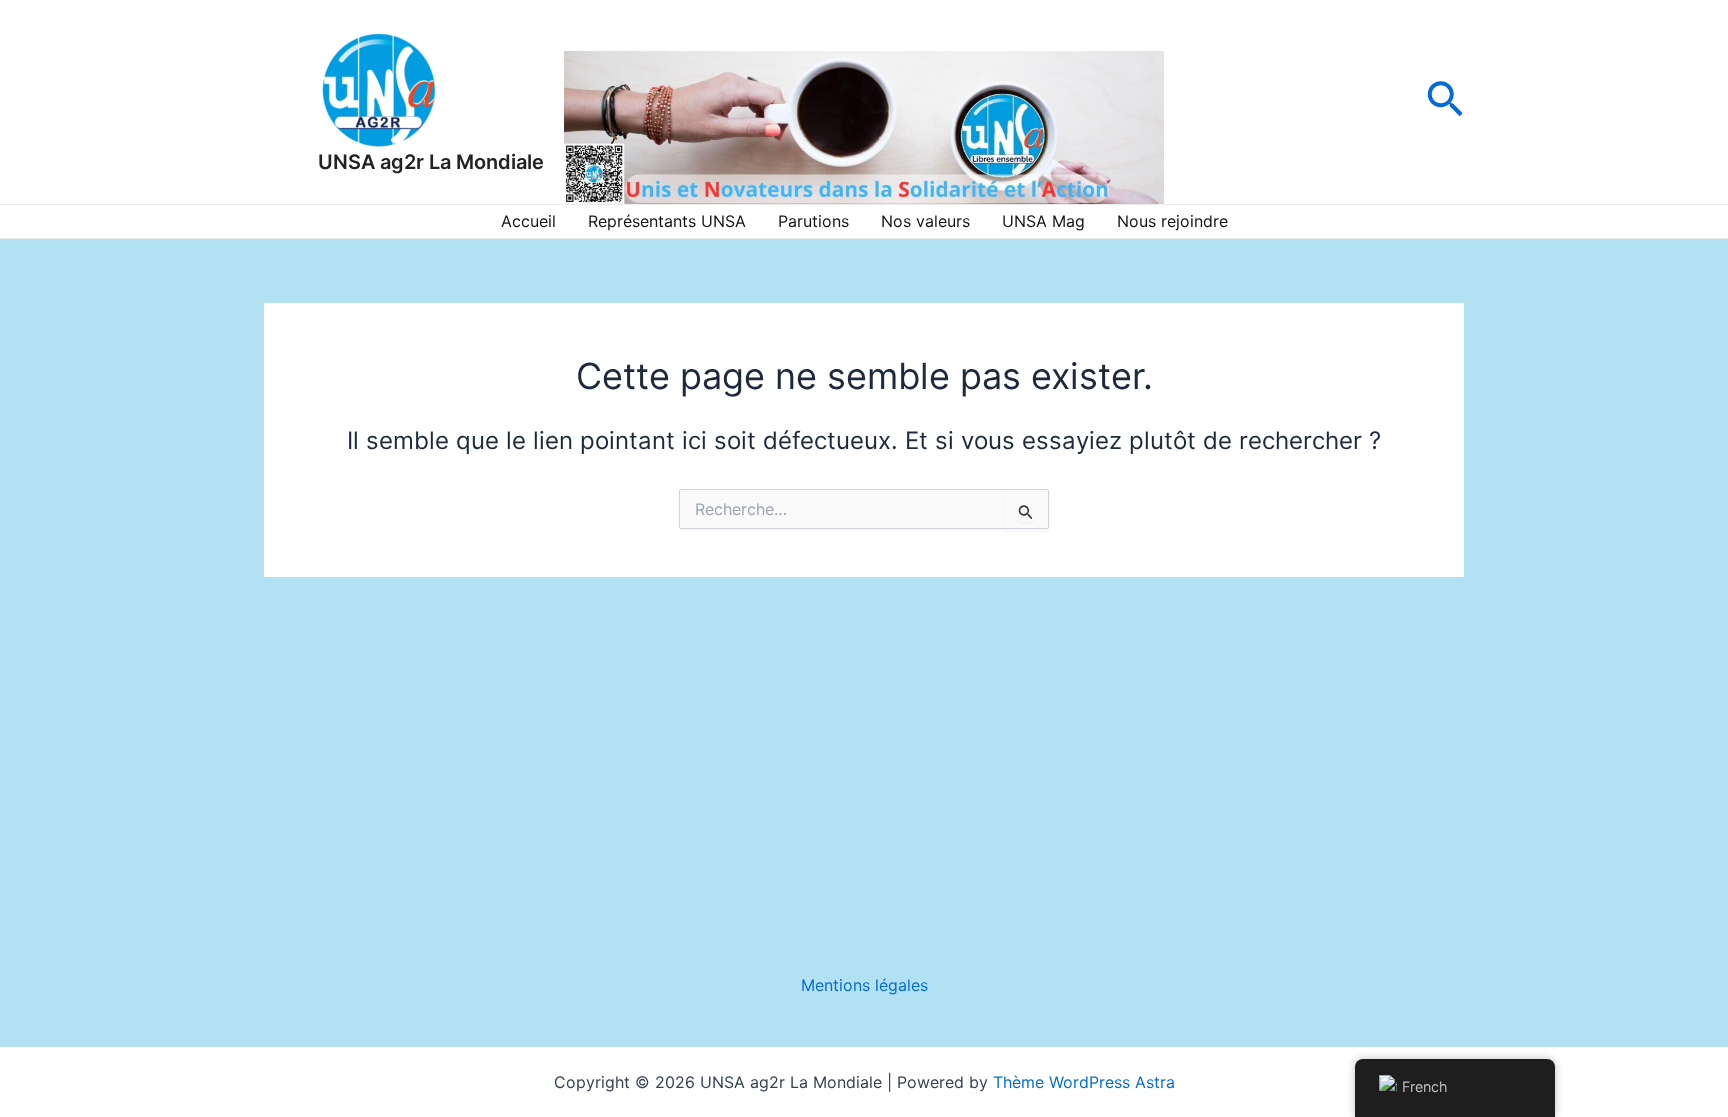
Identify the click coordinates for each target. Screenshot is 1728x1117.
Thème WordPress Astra (1084, 1082)
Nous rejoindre (1172, 221)
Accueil (528, 221)
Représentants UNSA (667, 221)
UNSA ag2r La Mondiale (431, 162)
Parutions (813, 221)
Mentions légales (864, 985)
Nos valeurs (925, 221)
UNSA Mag (1043, 221)
